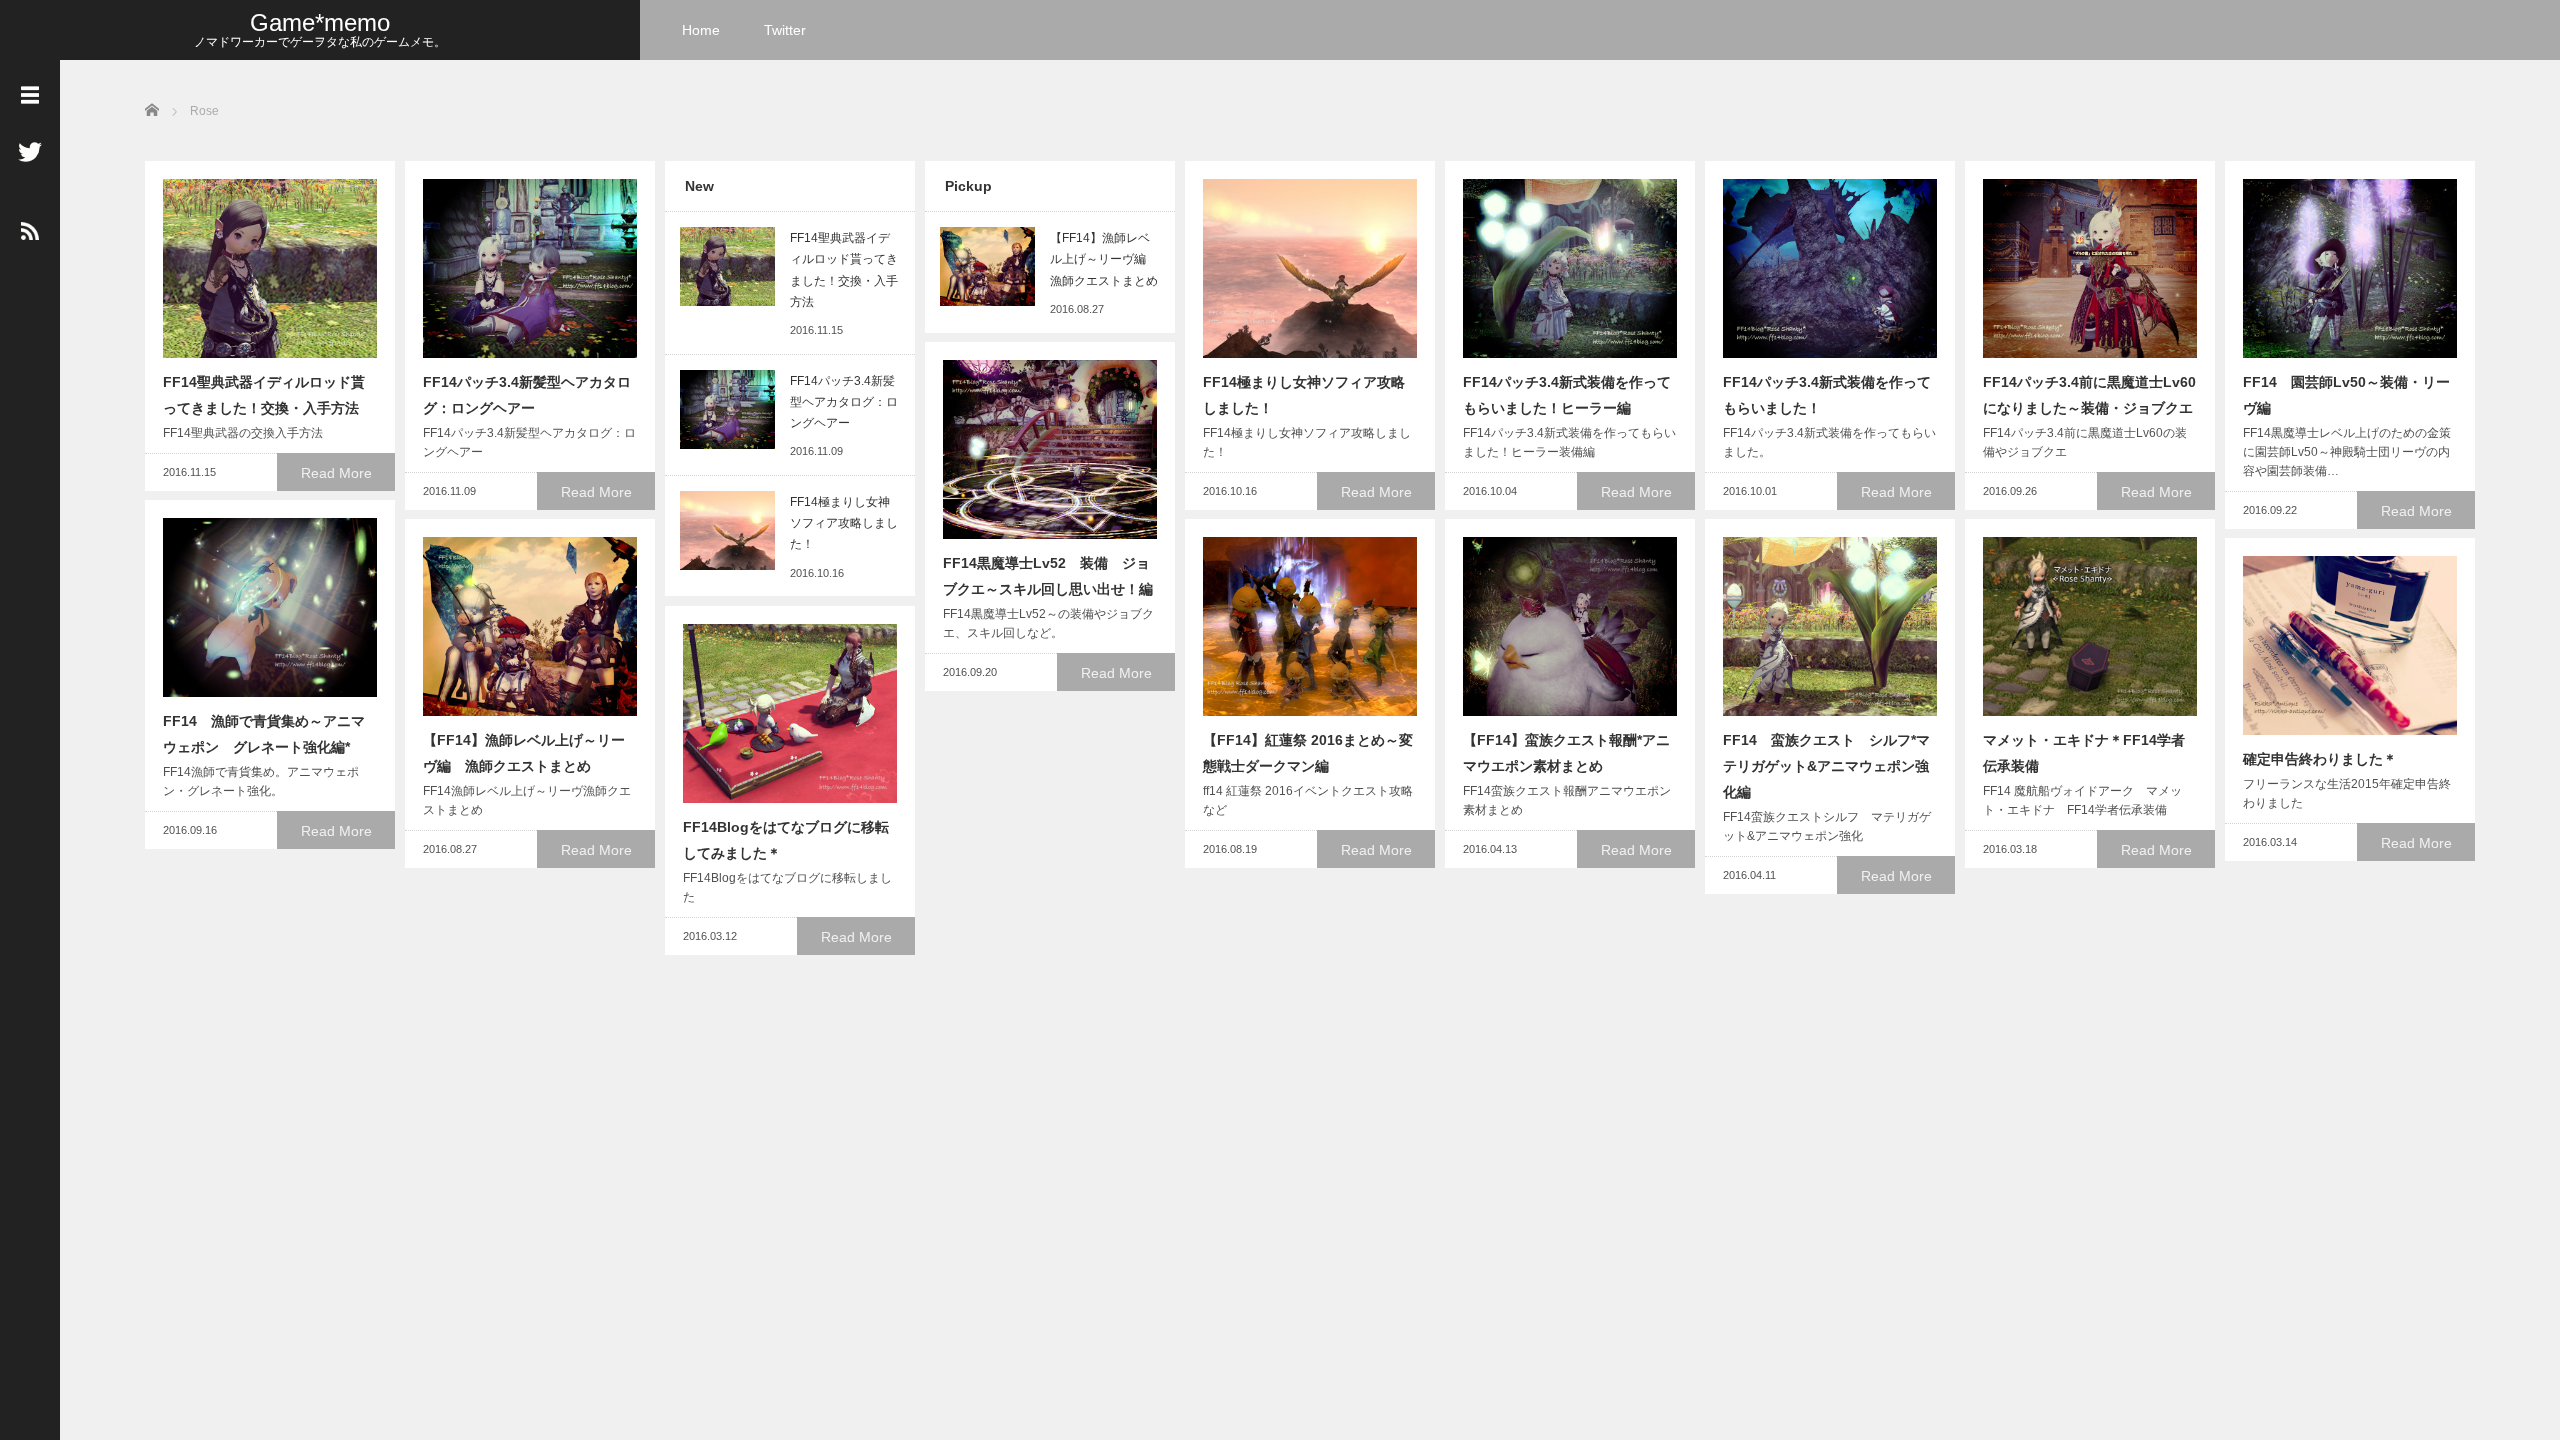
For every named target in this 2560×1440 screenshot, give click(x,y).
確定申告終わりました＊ (2320, 759)
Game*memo (320, 22)
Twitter (785, 30)
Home (701, 30)
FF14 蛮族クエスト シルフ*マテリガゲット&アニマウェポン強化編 (1826, 766)
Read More (336, 473)
